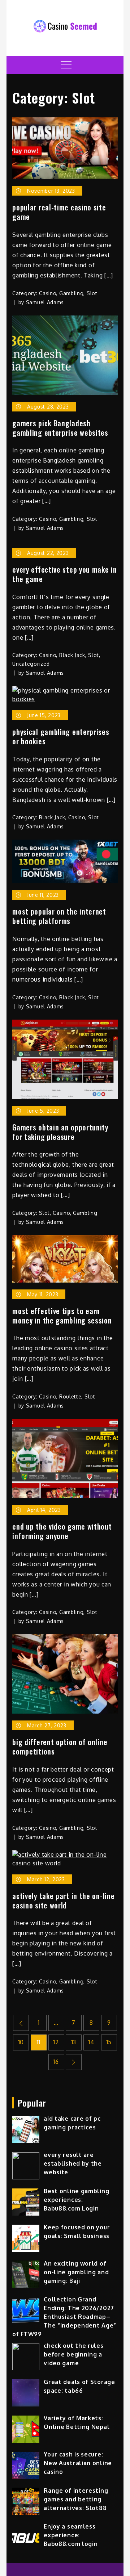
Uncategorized (31, 664)
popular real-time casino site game (59, 212)
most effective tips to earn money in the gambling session (62, 1316)
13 (74, 2042)
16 (56, 2062)
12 (56, 2042)
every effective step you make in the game (64, 574)
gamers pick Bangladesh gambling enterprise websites (60, 428)
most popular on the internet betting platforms (59, 916)
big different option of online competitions (60, 1747)
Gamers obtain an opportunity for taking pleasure (60, 1132)
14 (91, 2042)
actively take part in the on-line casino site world (63, 1900)
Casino (47, 293)
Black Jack (72, 655)
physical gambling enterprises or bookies (61, 736)
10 (21, 2042)
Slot (92, 293)
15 (109, 2042)
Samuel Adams (45, 302)
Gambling (71, 293)
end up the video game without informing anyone (62, 1531)
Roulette (70, 1396)
